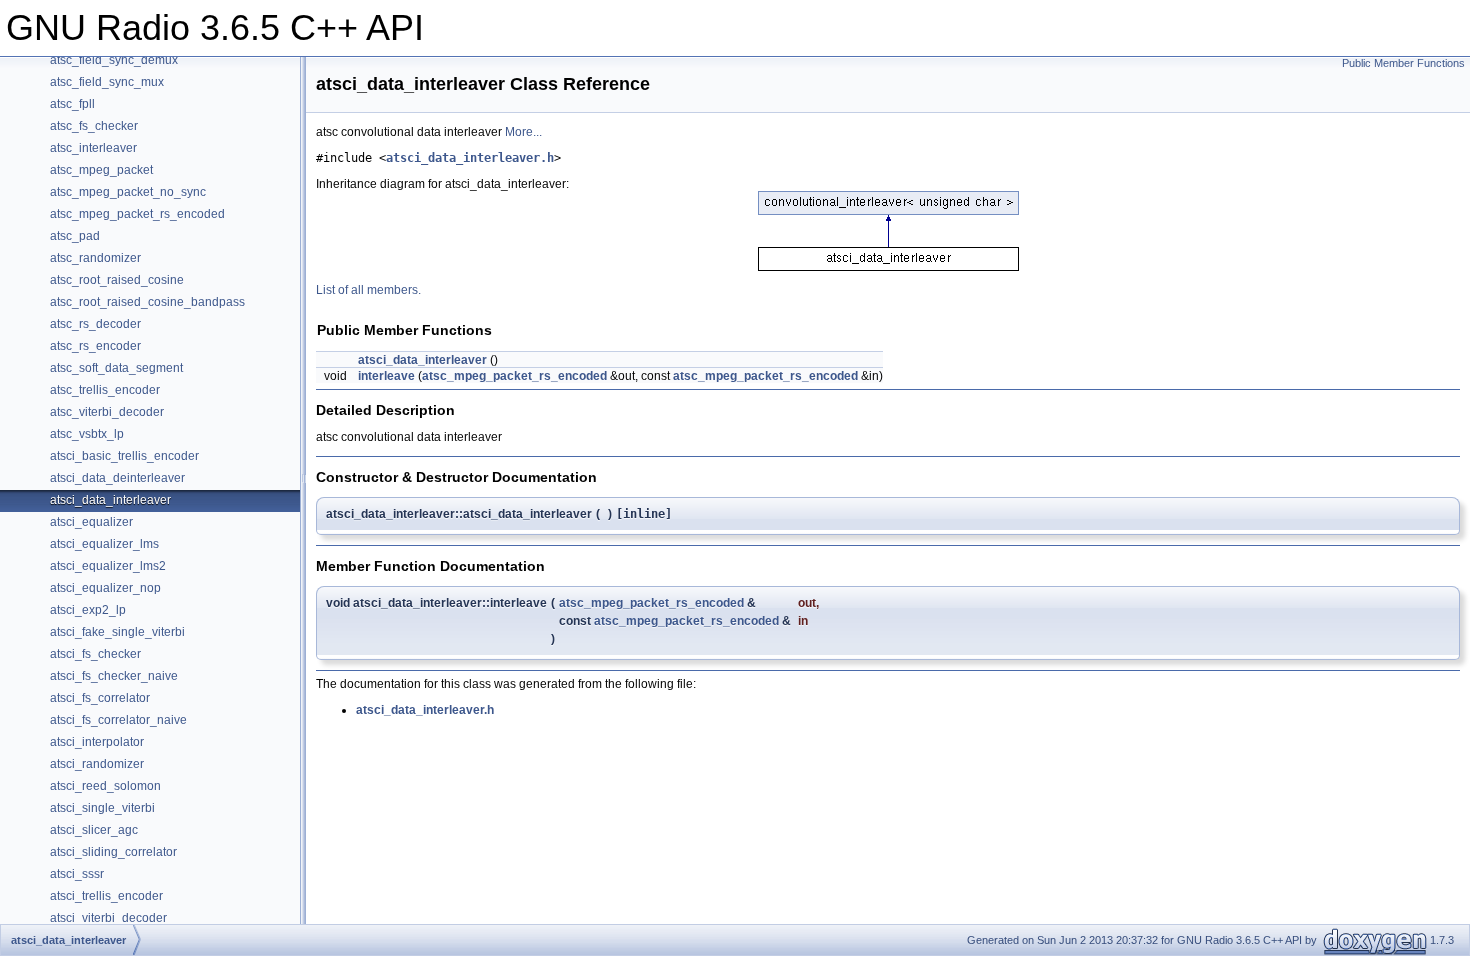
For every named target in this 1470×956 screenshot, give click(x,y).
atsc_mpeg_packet (101, 170)
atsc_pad (75, 236)
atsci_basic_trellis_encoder (124, 456)
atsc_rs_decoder (95, 324)
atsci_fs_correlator (100, 698)
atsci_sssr (77, 874)
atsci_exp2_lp (88, 610)
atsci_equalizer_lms (104, 544)
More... (523, 132)
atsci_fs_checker (95, 654)
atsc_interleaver (93, 148)
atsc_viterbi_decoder (107, 412)
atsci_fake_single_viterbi (117, 632)
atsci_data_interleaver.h (470, 158)
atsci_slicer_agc (94, 830)
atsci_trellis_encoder (106, 896)
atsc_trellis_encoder (105, 390)
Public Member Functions (1403, 63)
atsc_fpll (72, 104)
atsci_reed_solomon (105, 786)
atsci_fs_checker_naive (114, 676)
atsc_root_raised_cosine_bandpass (147, 302)
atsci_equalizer (91, 522)
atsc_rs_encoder (95, 346)
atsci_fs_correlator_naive (118, 720)
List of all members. (368, 290)
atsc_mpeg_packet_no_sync (128, 192)
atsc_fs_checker (94, 126)
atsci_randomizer (97, 764)
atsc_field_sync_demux (114, 60)
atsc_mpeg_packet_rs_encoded (137, 214)
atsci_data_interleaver (110, 500)
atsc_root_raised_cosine (117, 280)
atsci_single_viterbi (102, 808)
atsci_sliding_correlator (113, 852)
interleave (386, 376)
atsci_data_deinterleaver (117, 478)
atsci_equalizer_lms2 (108, 566)
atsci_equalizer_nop (105, 588)
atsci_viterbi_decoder (108, 918)
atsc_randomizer (95, 258)
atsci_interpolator (97, 742)
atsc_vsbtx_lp (87, 434)
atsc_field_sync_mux (107, 82)
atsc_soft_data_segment (116, 368)
